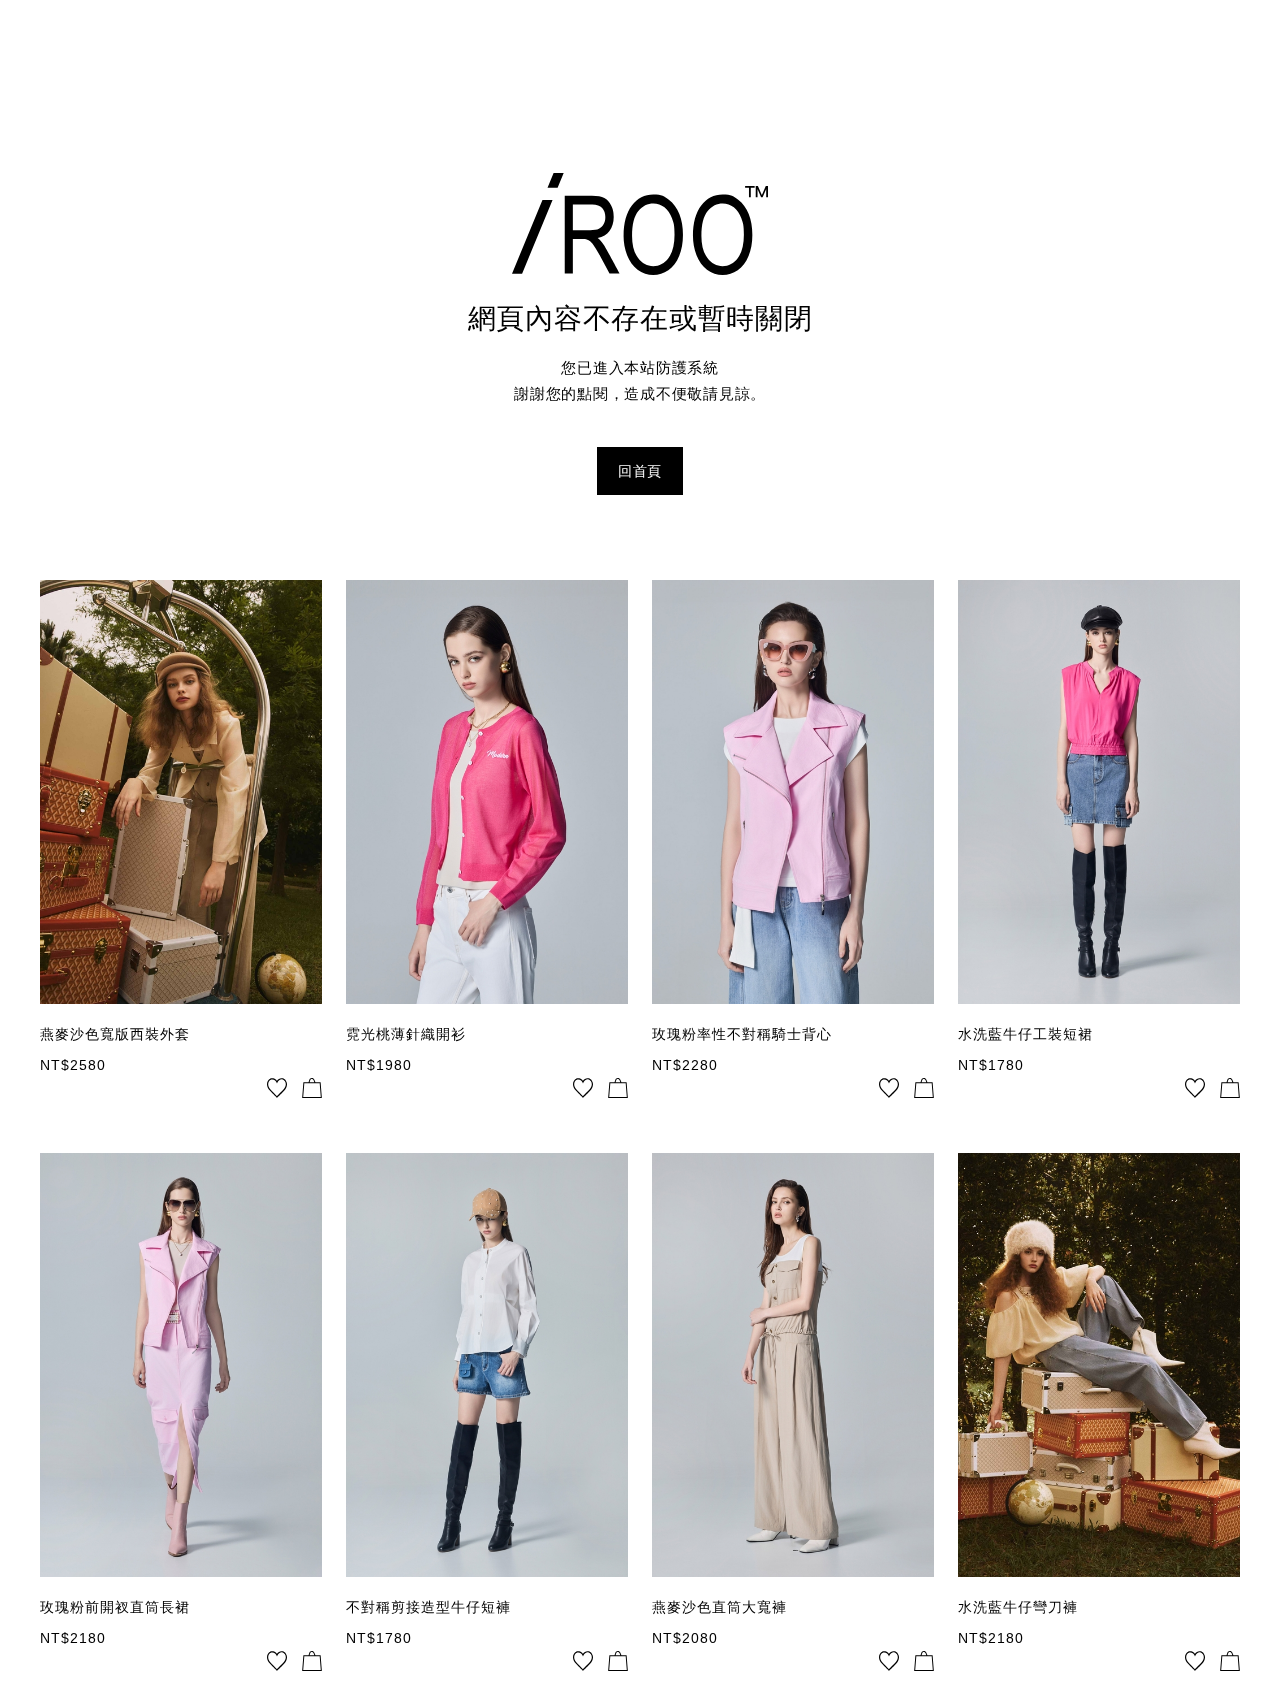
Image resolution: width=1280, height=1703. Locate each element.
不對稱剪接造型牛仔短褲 (428, 1607)
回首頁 (640, 471)
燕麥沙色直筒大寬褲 (719, 1607)
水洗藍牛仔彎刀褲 (1018, 1607)
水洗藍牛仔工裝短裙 (1025, 1034)
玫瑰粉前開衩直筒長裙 (115, 1607)
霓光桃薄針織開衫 (406, 1034)
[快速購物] (312, 1088)
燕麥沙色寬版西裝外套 (115, 1034)
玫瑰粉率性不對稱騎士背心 (742, 1034)
